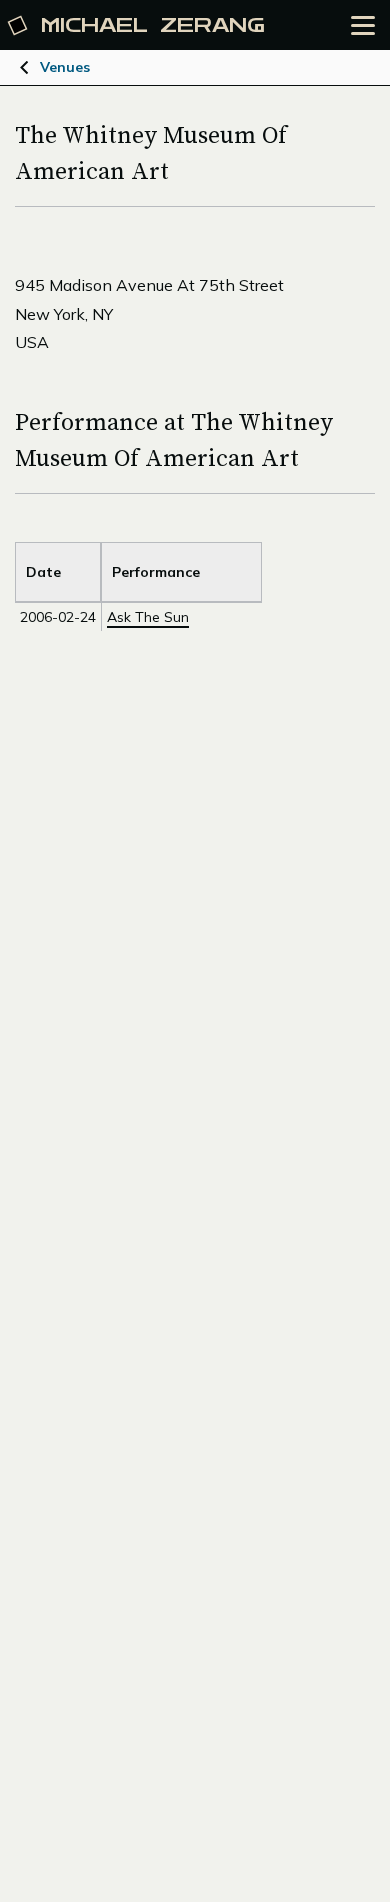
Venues (65, 67)
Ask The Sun (148, 617)
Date (43, 572)
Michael (153, 25)
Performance (156, 572)
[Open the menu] (363, 25)
